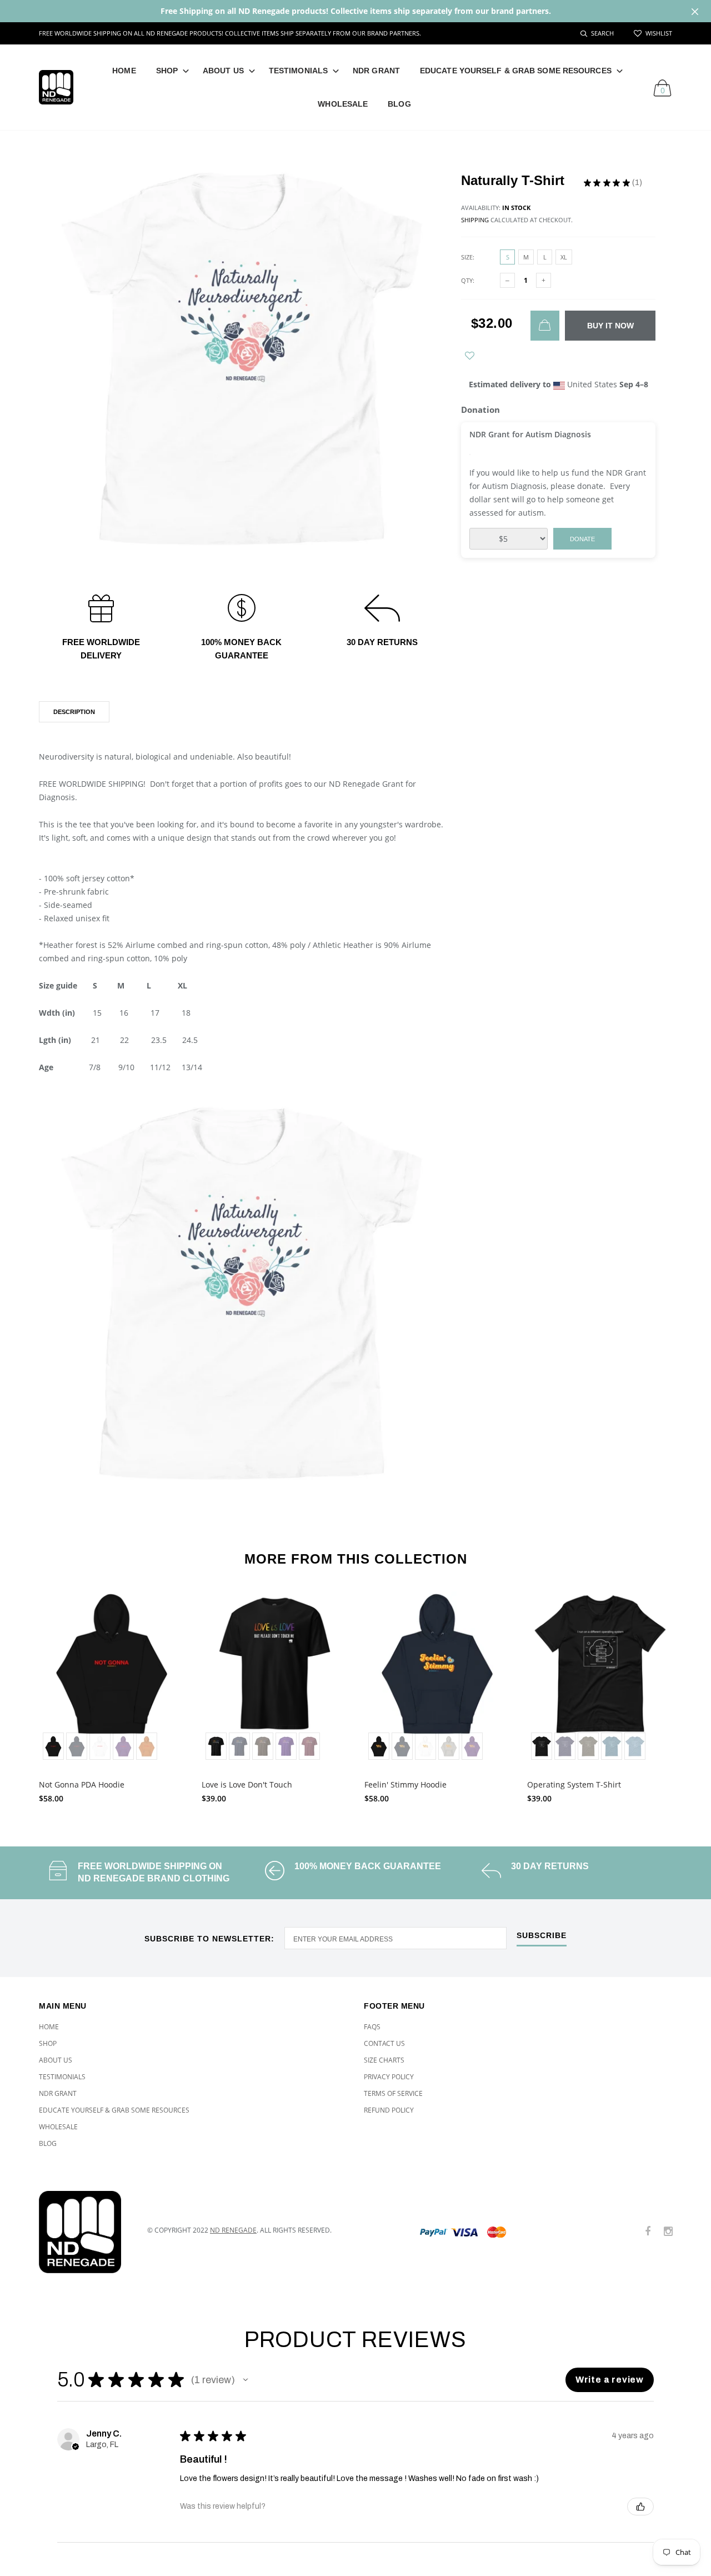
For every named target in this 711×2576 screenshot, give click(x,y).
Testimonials (298, 71)
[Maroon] (309, 1746)
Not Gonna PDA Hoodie (82, 1784)
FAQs (372, 2027)
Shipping (475, 220)
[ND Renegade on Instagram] (668, 2232)
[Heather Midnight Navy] (565, 1746)
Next (696, 1693)
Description (74, 712)
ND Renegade (233, 2230)
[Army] (588, 1746)
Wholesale (343, 104)
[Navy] (239, 1746)
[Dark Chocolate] (263, 1746)
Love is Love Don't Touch (247, 1784)
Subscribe (542, 1936)
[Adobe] (147, 1746)
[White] (100, 1746)
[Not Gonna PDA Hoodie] (112, 1678)
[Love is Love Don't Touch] (275, 1678)
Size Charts (384, 2060)
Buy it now (610, 326)
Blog (399, 104)
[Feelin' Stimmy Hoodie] (437, 1678)
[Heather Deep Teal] (612, 1746)
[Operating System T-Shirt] (600, 1678)
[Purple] (123, 1746)
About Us (223, 71)
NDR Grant (376, 71)
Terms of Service (393, 2093)
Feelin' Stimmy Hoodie (405, 1784)
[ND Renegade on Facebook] (648, 2232)
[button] (246, 2380)
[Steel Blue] (635, 1746)
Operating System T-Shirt (574, 1784)
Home (124, 71)
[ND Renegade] (85, 2232)
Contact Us (384, 2043)
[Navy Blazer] (77, 1746)
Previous (15, 1693)
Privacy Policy (389, 2077)
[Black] (53, 1746)
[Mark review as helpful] (640, 2507)
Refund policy (389, 2110)
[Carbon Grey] (449, 1746)
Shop (167, 71)
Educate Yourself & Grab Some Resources (516, 71)
